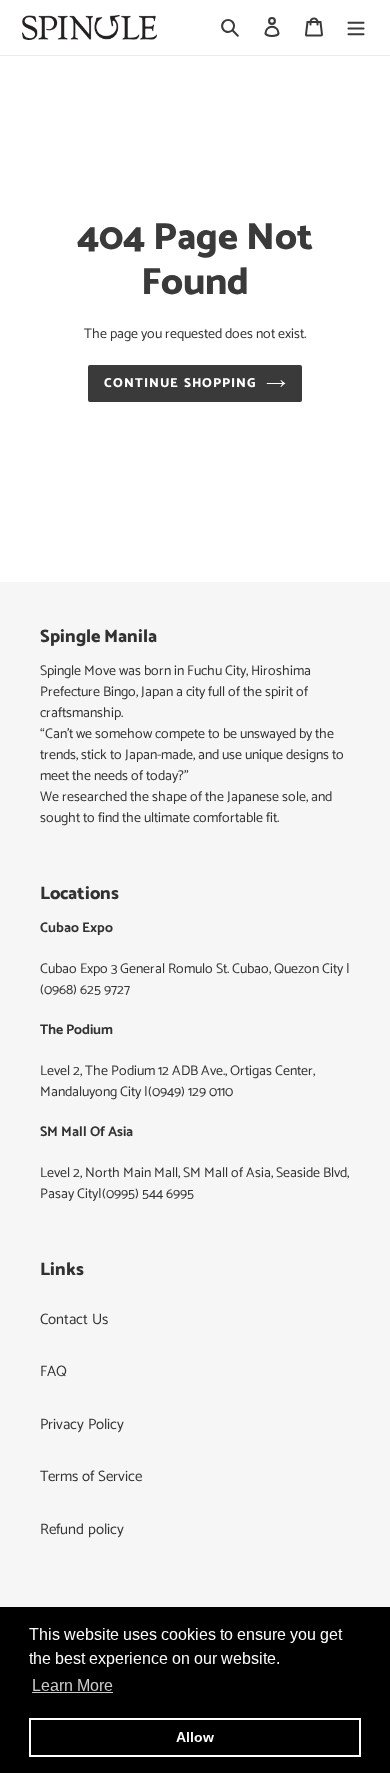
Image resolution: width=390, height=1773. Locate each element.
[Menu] (356, 27)
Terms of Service (91, 1476)
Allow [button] (195, 1737)
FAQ (53, 1371)
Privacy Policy (82, 1424)
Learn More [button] (72, 1685)
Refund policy (82, 1529)
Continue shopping (180, 383)
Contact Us (74, 1319)
